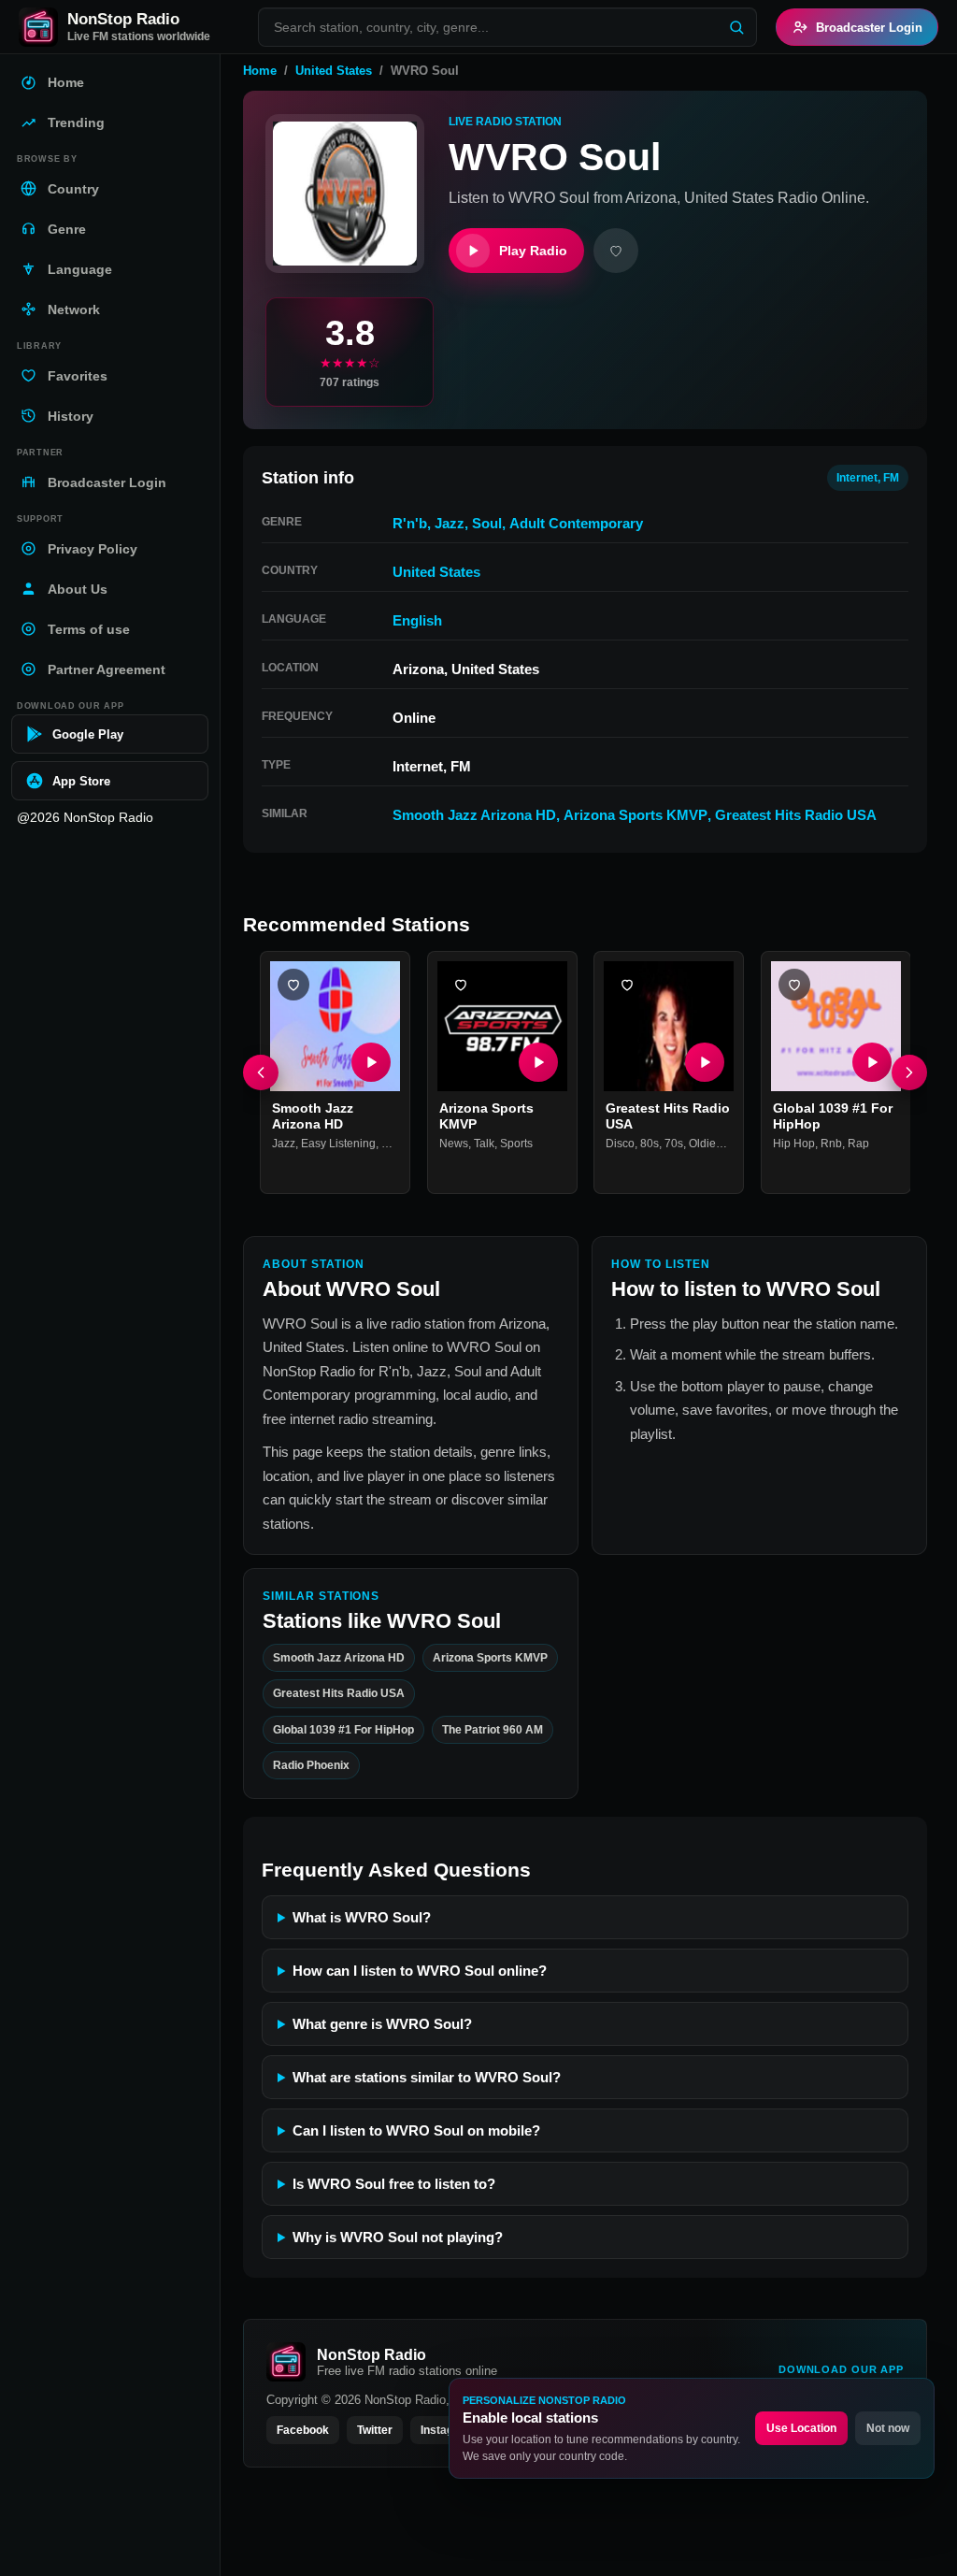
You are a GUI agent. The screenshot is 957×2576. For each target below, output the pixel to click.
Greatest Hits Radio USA (796, 815)
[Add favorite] (616, 251)
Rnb (831, 1143)
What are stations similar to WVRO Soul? (427, 2077)
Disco (620, 1143)
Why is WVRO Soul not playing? (398, 2237)
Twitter (375, 2430)
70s (674, 1143)
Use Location (801, 2428)
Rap (858, 1143)
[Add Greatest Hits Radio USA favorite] (627, 985)
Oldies (705, 1143)
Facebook (303, 2430)
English (417, 620)
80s (650, 1143)
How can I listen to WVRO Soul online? (420, 1971)
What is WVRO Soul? (362, 1917)
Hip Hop (794, 1143)
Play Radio (533, 251)
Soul (487, 523)
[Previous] (261, 1072)
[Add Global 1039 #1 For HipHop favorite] (794, 985)
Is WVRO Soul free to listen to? (394, 2184)
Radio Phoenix (311, 1765)
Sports (516, 1143)
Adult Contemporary (576, 523)
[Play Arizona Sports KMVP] (537, 1061)
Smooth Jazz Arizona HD (474, 815)
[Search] (736, 27)
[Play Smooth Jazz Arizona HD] (371, 1061)
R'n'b (410, 523)
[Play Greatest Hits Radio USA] (705, 1061)
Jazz (450, 523)
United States (334, 71)
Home (260, 71)
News (454, 1143)
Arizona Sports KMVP (636, 815)
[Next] (909, 1072)
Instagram (448, 2430)
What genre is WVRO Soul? (382, 2024)
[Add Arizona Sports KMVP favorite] (461, 985)
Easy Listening (338, 1143)
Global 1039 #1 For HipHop (343, 1730)
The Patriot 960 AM (493, 1730)
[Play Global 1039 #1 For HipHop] (871, 1061)
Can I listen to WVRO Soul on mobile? (416, 2130)
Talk (484, 1143)
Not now (888, 2428)
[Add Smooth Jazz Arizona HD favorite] (293, 985)
